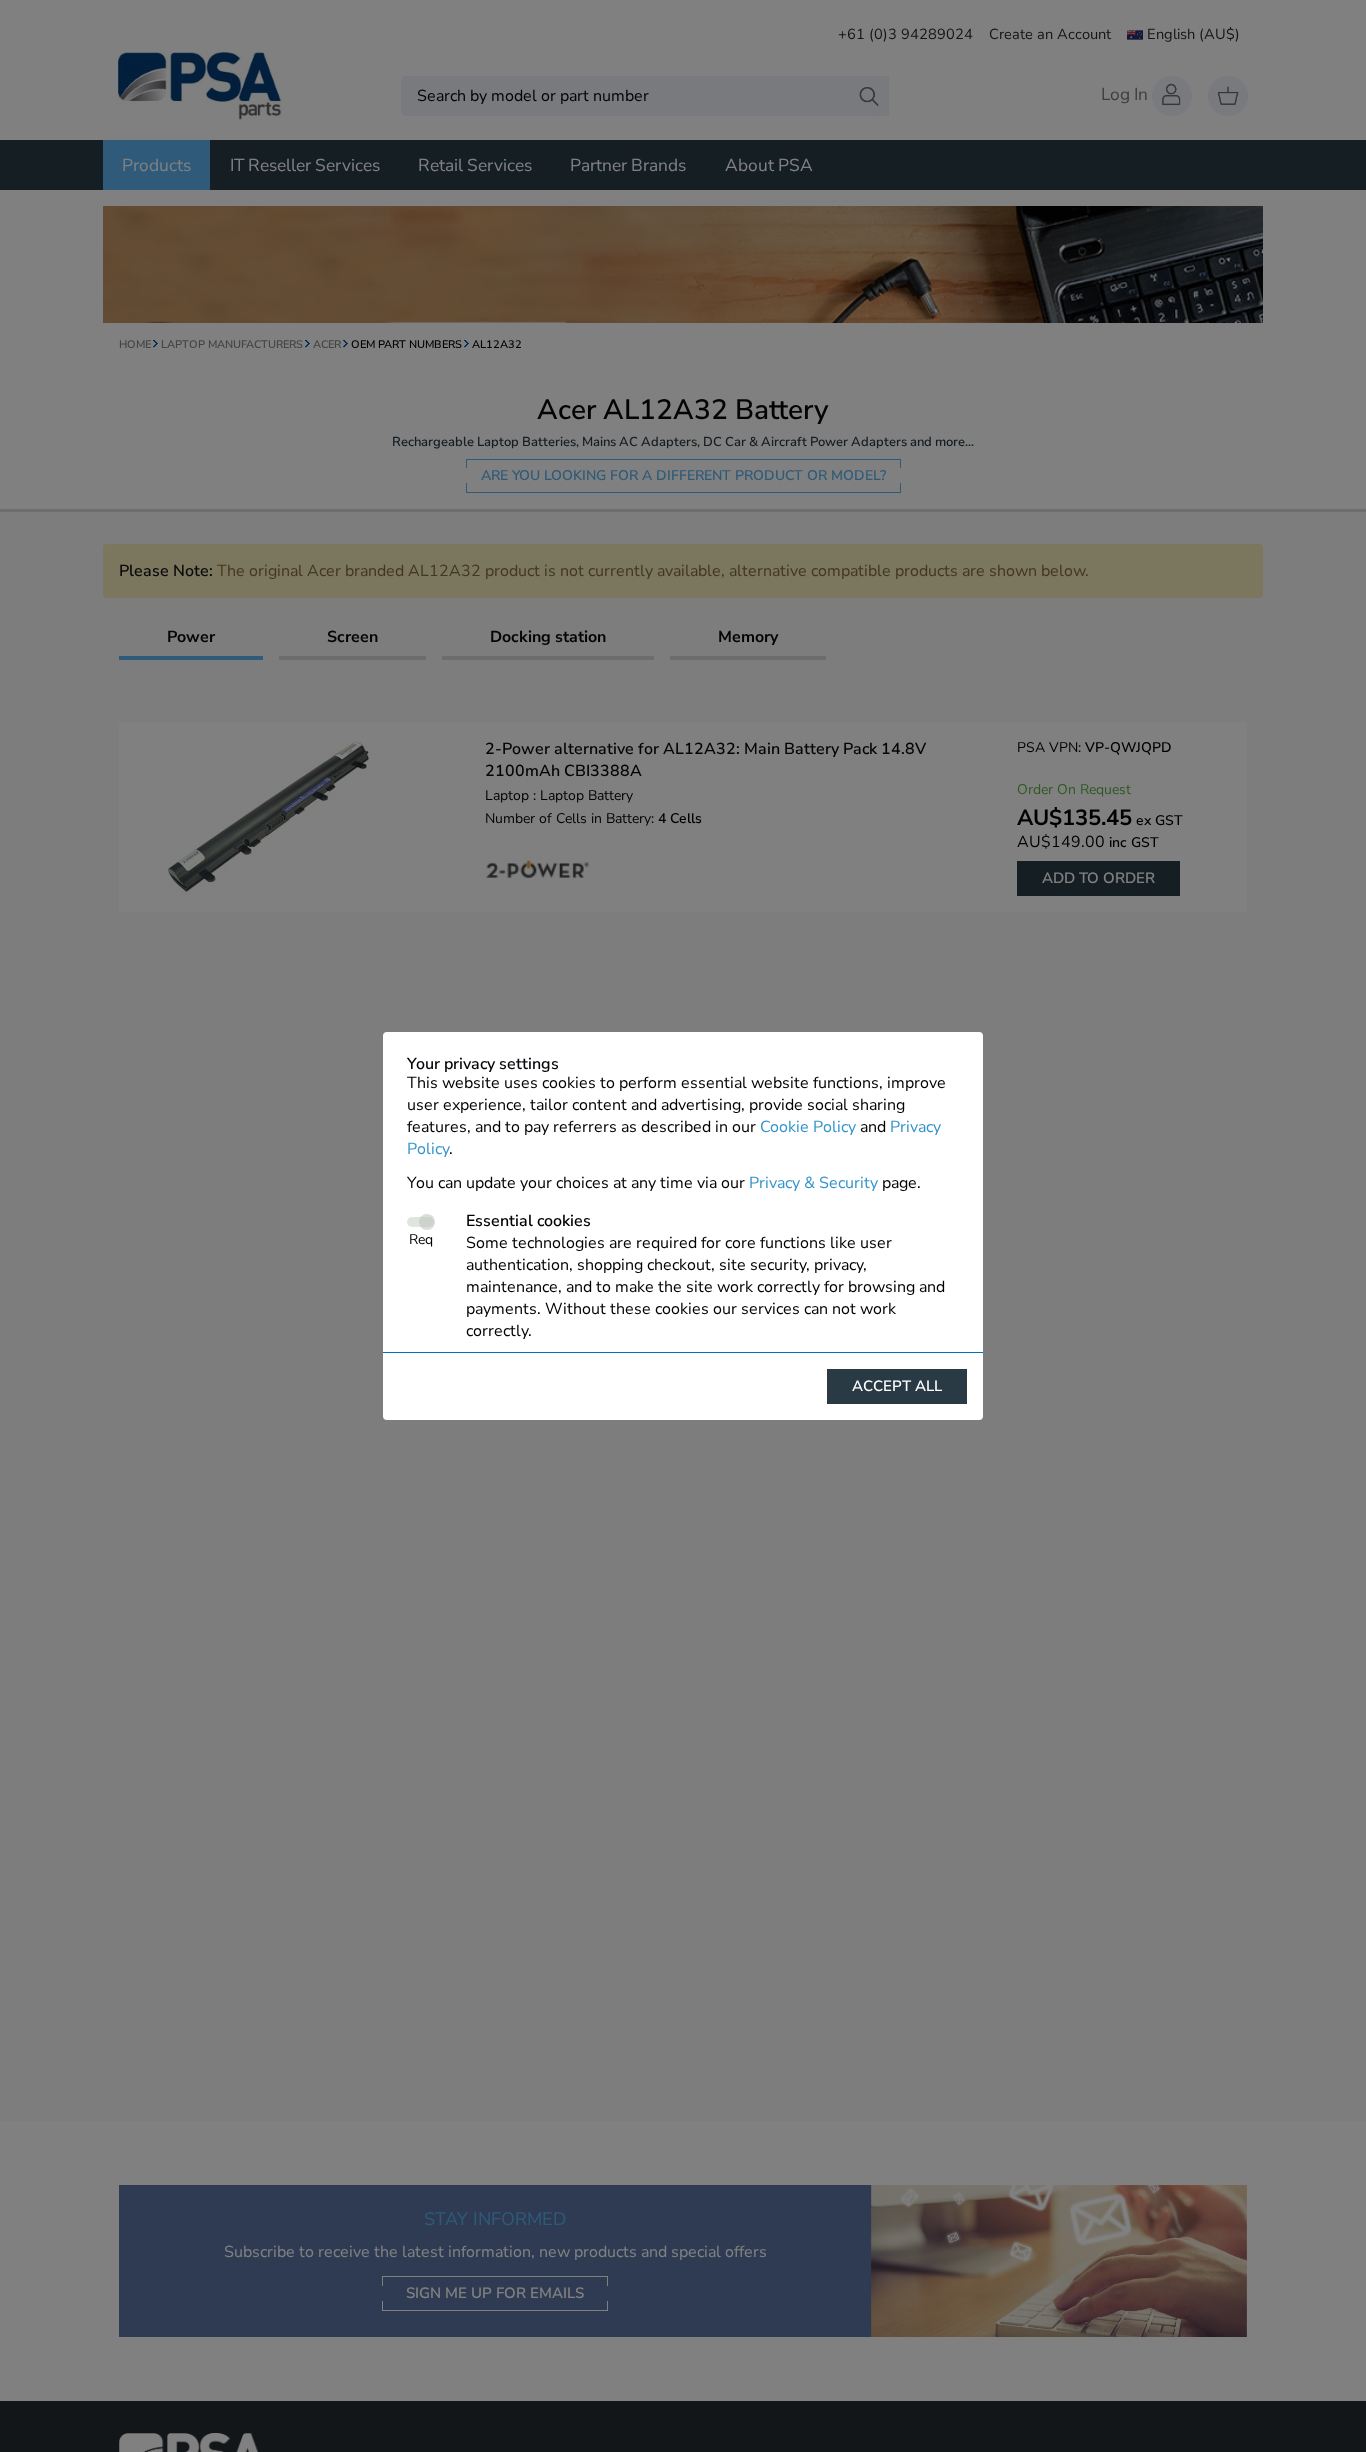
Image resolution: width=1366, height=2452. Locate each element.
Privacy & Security (813, 1183)
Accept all (897, 1386)
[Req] (420, 1222)
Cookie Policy (808, 1127)
